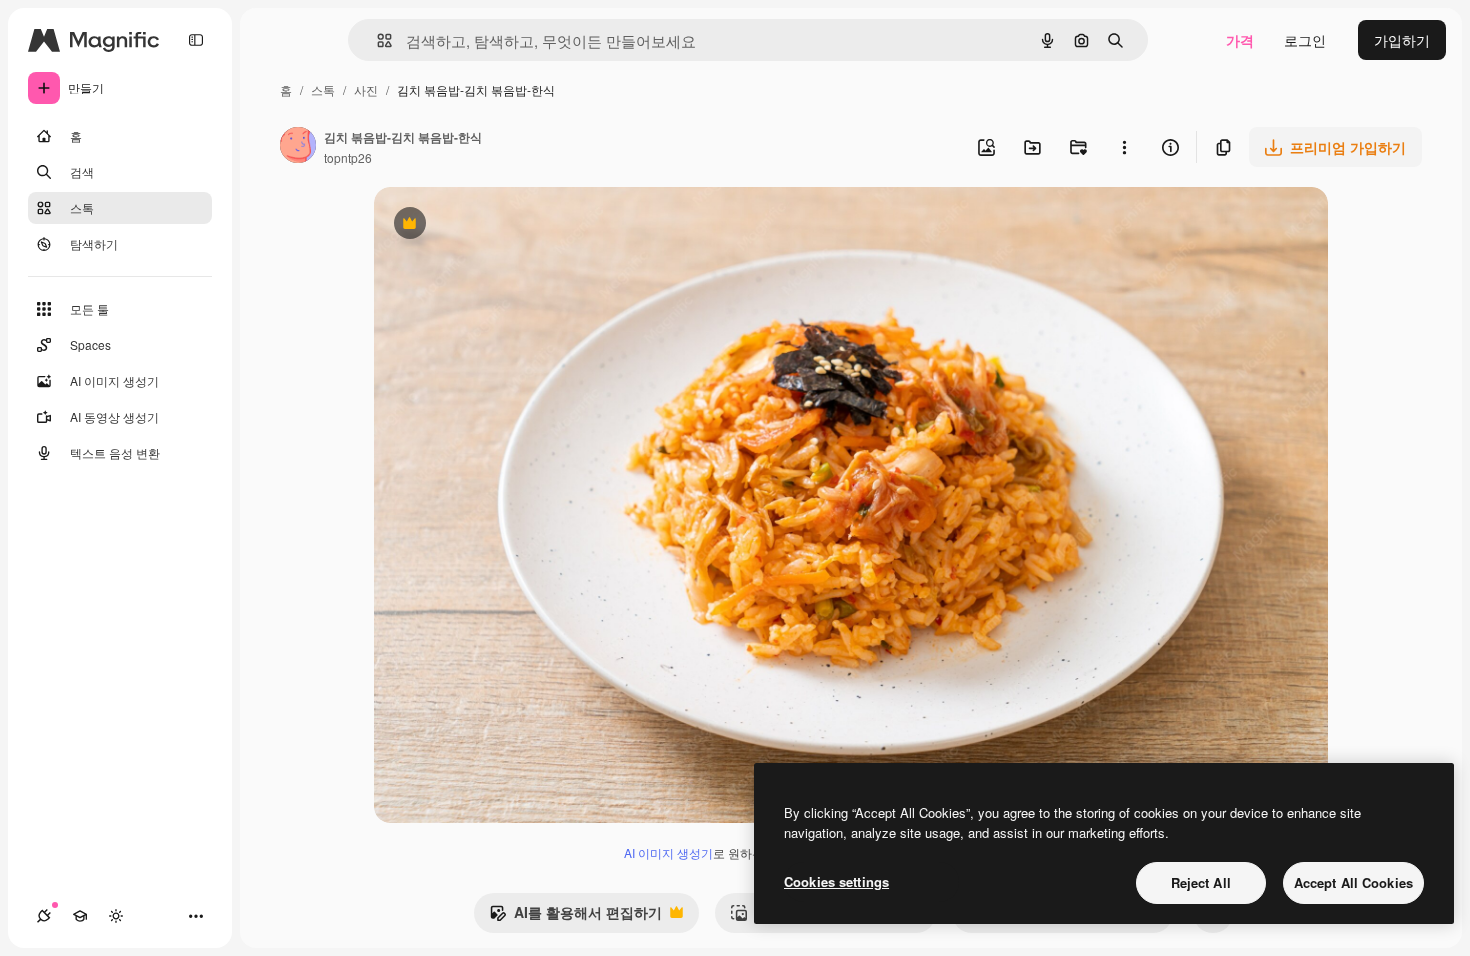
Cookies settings (836, 881)
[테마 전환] (116, 916)
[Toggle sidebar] (196, 40)
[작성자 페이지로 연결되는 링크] (298, 147)
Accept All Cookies (1353, 882)
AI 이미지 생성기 (668, 852)
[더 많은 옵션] (1124, 147)
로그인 (1305, 40)
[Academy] (80, 916)
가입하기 (1402, 40)
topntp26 (348, 157)
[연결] (44, 916)
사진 (366, 89)
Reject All (1201, 882)
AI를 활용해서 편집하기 (575, 917)
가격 (1240, 40)
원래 (489, 225)
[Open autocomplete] (376, 40)
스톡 (323, 89)
